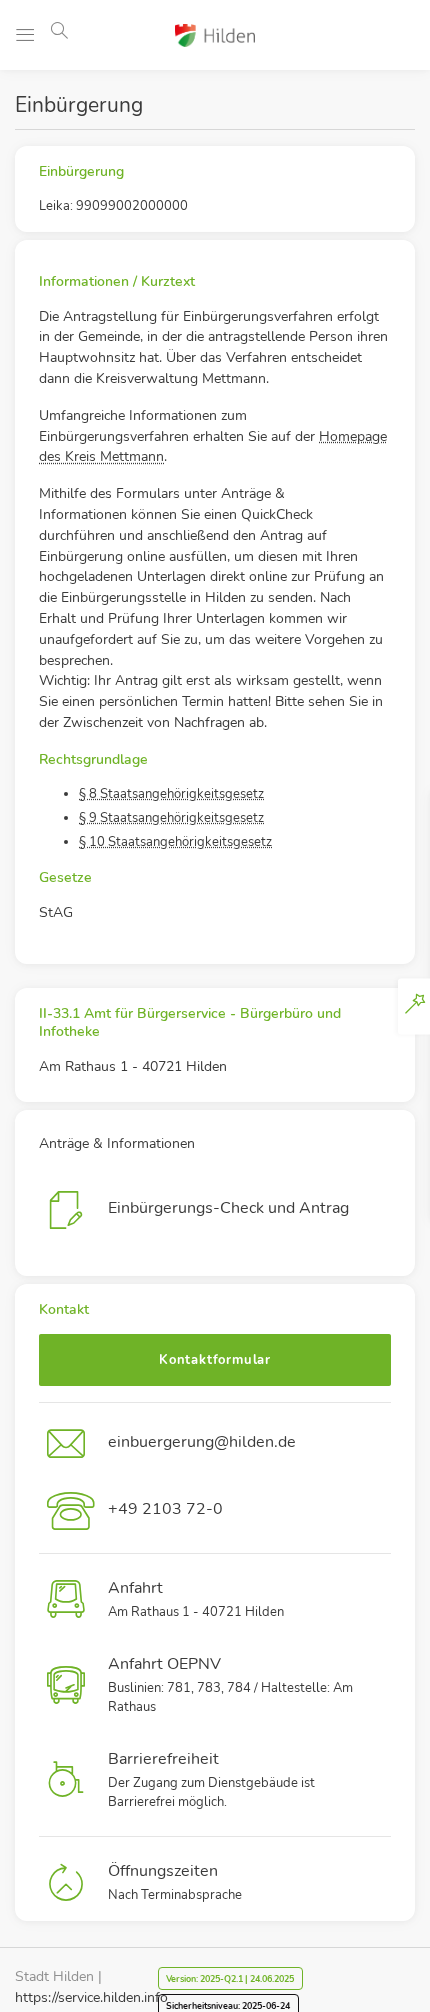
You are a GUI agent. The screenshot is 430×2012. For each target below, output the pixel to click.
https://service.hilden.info (91, 1997)
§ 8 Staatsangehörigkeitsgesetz (171, 794)
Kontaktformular (215, 1360)
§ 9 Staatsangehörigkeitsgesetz (171, 818)
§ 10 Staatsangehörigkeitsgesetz (175, 842)
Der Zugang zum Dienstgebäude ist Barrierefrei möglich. (211, 1780)
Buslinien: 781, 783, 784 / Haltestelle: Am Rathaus (230, 1685)
